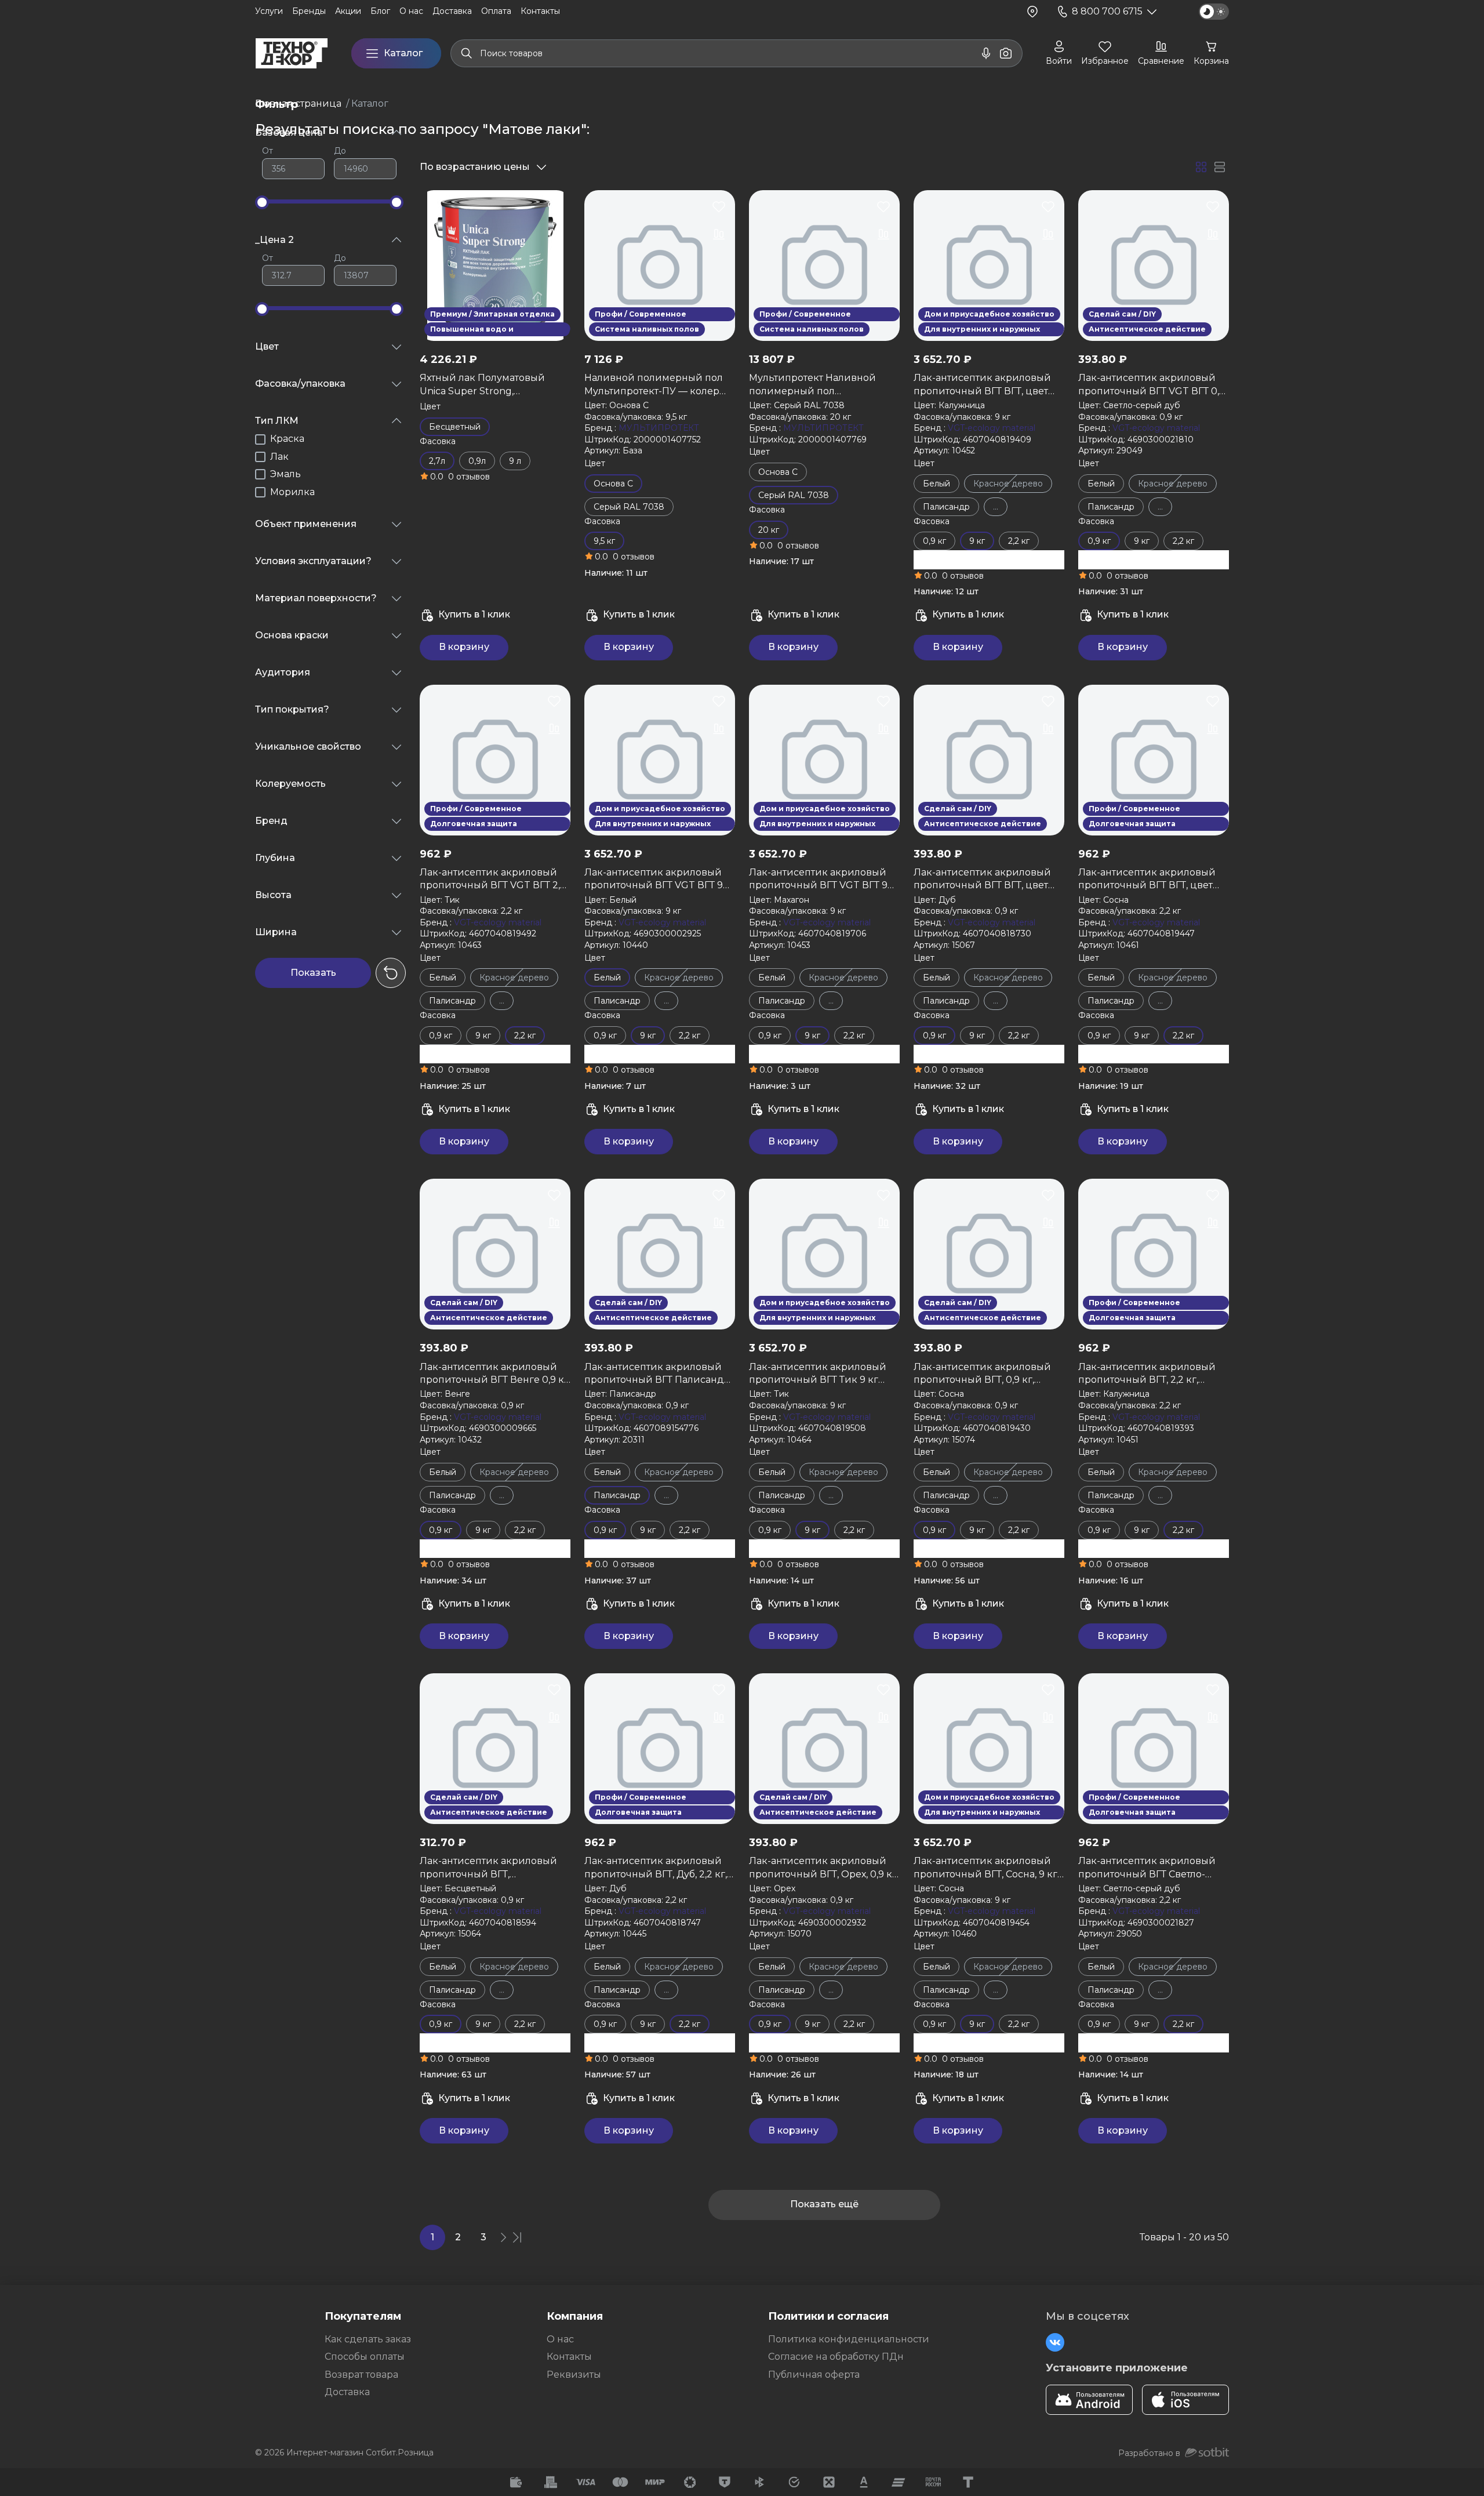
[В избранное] (554, 206)
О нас (560, 2339)
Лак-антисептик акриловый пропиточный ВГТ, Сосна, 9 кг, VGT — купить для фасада (986, 1868)
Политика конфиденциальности (849, 2339)
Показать (313, 973)
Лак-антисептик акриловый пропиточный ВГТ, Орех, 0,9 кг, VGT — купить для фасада (824, 1868)
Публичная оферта (814, 2375)
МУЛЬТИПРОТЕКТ (659, 428)
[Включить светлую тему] (1214, 12)
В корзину (464, 647)
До (340, 151)
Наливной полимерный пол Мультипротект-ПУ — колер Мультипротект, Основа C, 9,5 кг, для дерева (654, 385)
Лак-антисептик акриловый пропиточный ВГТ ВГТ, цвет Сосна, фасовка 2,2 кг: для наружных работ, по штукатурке (1147, 880)
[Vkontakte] (1055, 2342)
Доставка (347, 2392)
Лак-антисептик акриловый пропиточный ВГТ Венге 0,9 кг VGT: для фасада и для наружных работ (494, 1374)
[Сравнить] (554, 234)
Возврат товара (361, 2375)
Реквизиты (574, 2375)
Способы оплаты (365, 2357)
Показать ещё (824, 2205)
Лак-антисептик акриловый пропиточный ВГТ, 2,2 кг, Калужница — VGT (1147, 1374)
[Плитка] (1201, 167)
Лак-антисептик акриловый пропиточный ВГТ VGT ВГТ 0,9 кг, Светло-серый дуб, (1152, 385)
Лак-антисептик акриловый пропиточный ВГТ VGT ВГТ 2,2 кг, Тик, (493, 880)
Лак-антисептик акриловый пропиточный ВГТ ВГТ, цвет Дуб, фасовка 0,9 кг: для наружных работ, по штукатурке (982, 880)
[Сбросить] (391, 973)
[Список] (1220, 167)
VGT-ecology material (992, 428)
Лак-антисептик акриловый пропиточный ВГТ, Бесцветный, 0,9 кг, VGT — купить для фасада (488, 1868)
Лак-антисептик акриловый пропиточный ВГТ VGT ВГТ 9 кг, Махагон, (818, 880)
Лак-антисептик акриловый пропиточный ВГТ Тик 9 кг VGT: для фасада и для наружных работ (818, 1374)
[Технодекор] (292, 53)
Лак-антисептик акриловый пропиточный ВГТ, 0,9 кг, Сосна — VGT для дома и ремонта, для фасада (982, 1374)
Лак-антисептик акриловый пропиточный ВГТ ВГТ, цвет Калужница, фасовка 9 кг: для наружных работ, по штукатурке (985, 385)
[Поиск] (467, 53)
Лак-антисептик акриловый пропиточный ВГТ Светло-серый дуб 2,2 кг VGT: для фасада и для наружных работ (1152, 1868)
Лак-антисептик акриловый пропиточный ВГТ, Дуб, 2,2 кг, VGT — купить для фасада (656, 1868)
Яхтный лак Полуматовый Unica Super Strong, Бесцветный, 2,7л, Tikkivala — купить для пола (490, 385)
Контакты (569, 2357)
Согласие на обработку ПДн (836, 2357)
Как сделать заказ (368, 2339)
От (268, 151)
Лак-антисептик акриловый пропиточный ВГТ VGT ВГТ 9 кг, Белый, (654, 880)
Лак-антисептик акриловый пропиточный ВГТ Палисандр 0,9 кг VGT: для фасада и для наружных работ (657, 1374)
